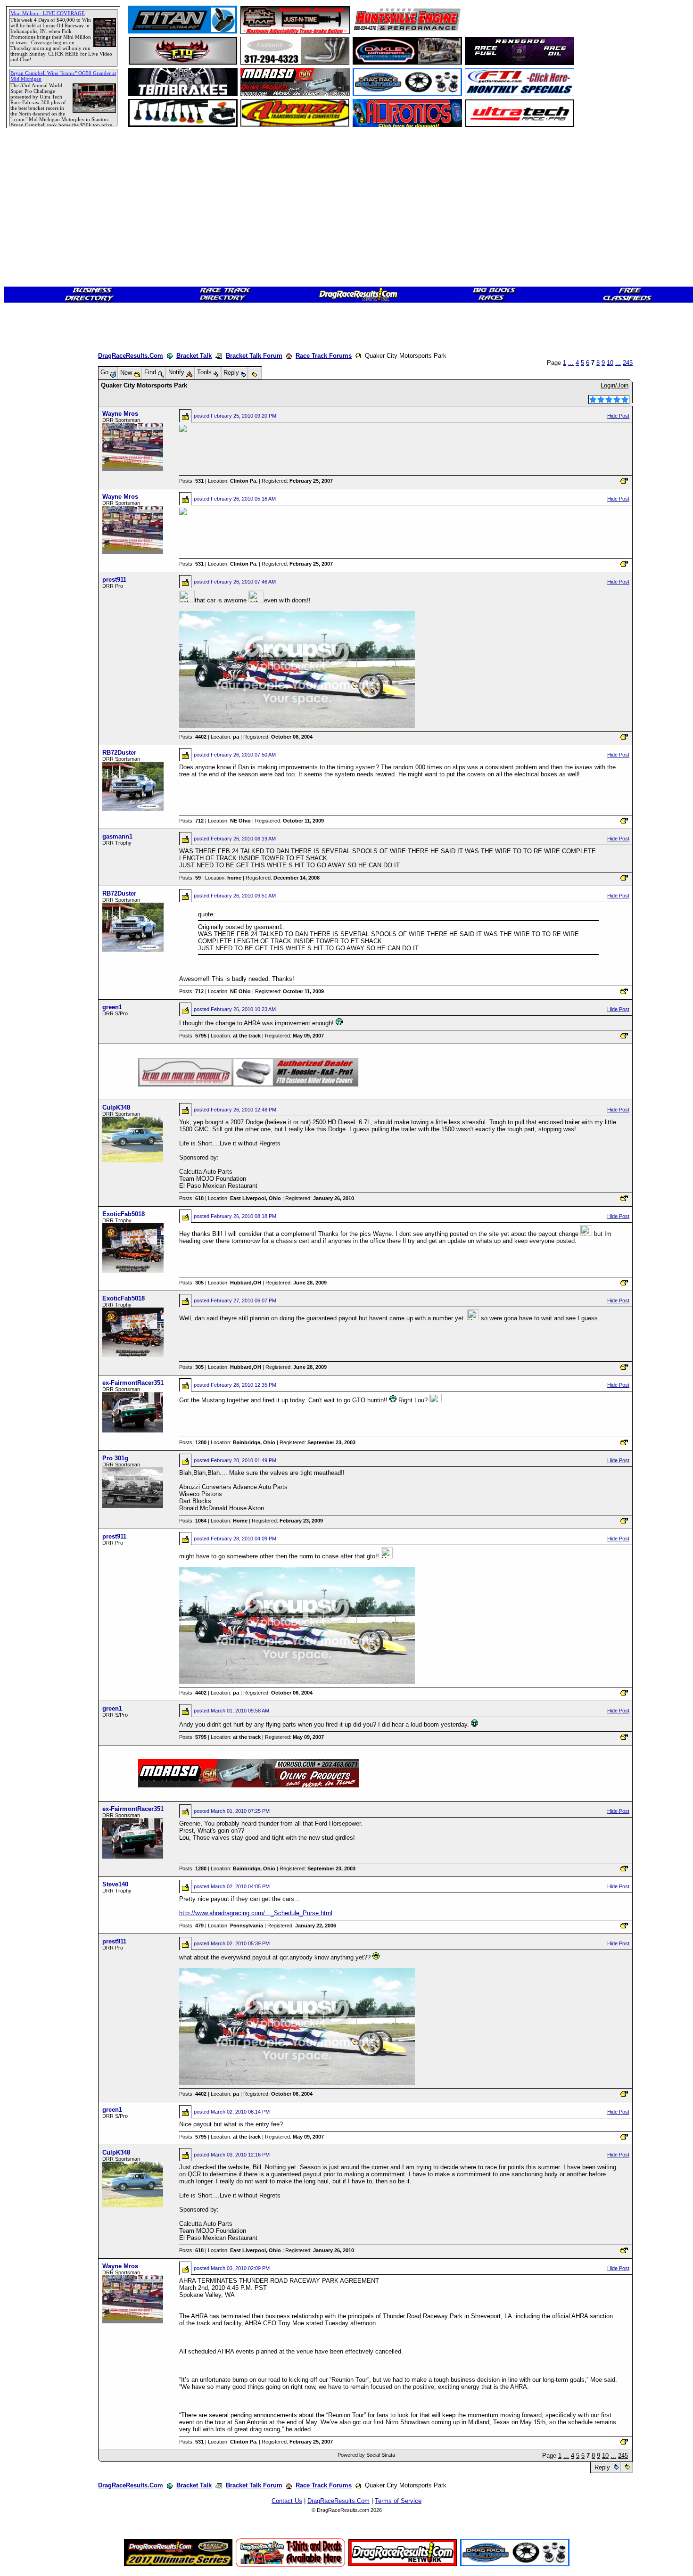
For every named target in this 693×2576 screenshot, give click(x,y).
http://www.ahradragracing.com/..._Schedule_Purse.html (256, 1913)
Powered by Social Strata (366, 2455)
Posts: (191, 481)
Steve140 (115, 1884)
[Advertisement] (40, 342)
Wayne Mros (120, 414)
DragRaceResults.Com (131, 356)
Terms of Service (398, 2501)
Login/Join (615, 385)
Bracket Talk (194, 356)
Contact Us (287, 2501)
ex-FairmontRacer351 (133, 1383)
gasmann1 (117, 836)
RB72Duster (119, 753)
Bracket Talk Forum (254, 356)
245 (628, 363)
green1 (112, 1007)
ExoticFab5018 (124, 1214)
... (571, 363)
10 (610, 363)
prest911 (114, 580)
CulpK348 (116, 1107)
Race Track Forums (324, 356)
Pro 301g (115, 1458)
